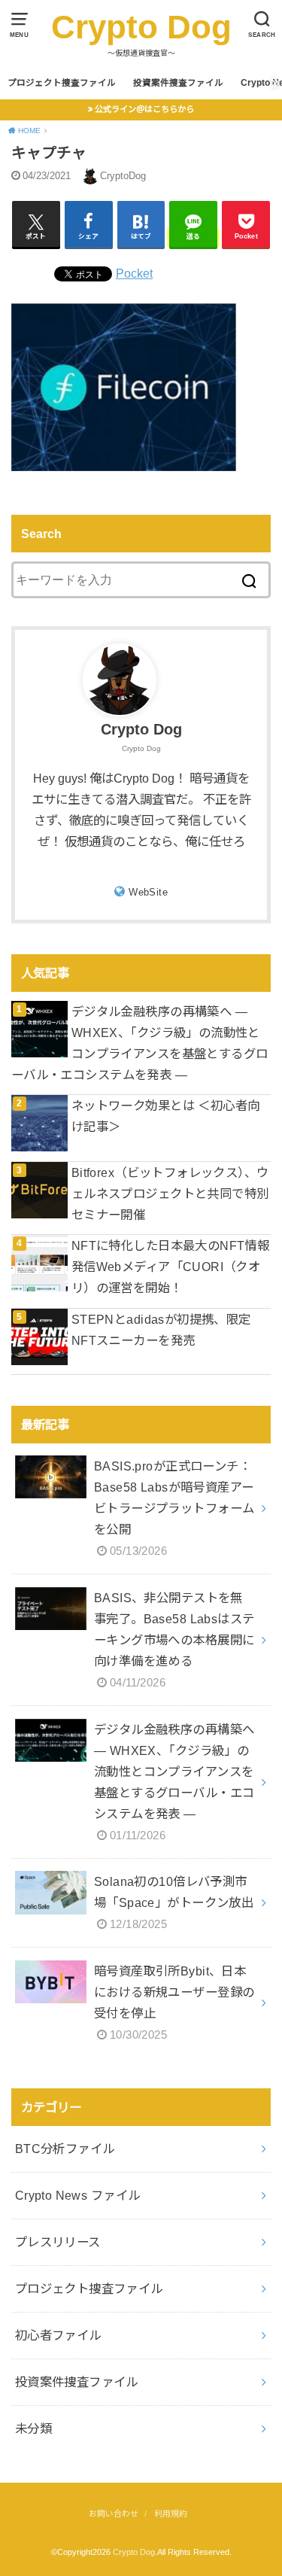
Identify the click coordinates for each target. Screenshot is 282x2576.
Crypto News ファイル (78, 2195)
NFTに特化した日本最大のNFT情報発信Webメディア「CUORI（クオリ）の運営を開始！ (170, 1267)
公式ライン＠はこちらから (144, 109)
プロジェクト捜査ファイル (62, 83)
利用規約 (171, 2514)
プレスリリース (58, 2242)
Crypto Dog (141, 27)
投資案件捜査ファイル (178, 83)
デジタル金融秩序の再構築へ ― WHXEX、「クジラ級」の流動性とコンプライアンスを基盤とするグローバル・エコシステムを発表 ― (140, 1043)
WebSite (148, 892)
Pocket (134, 273)
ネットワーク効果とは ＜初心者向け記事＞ (166, 1116)
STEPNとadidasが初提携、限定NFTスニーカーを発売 (161, 1330)
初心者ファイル (58, 2335)
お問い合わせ (114, 2514)
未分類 (33, 2428)
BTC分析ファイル (65, 2149)
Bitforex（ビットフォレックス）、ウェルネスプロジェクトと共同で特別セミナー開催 (170, 1194)
